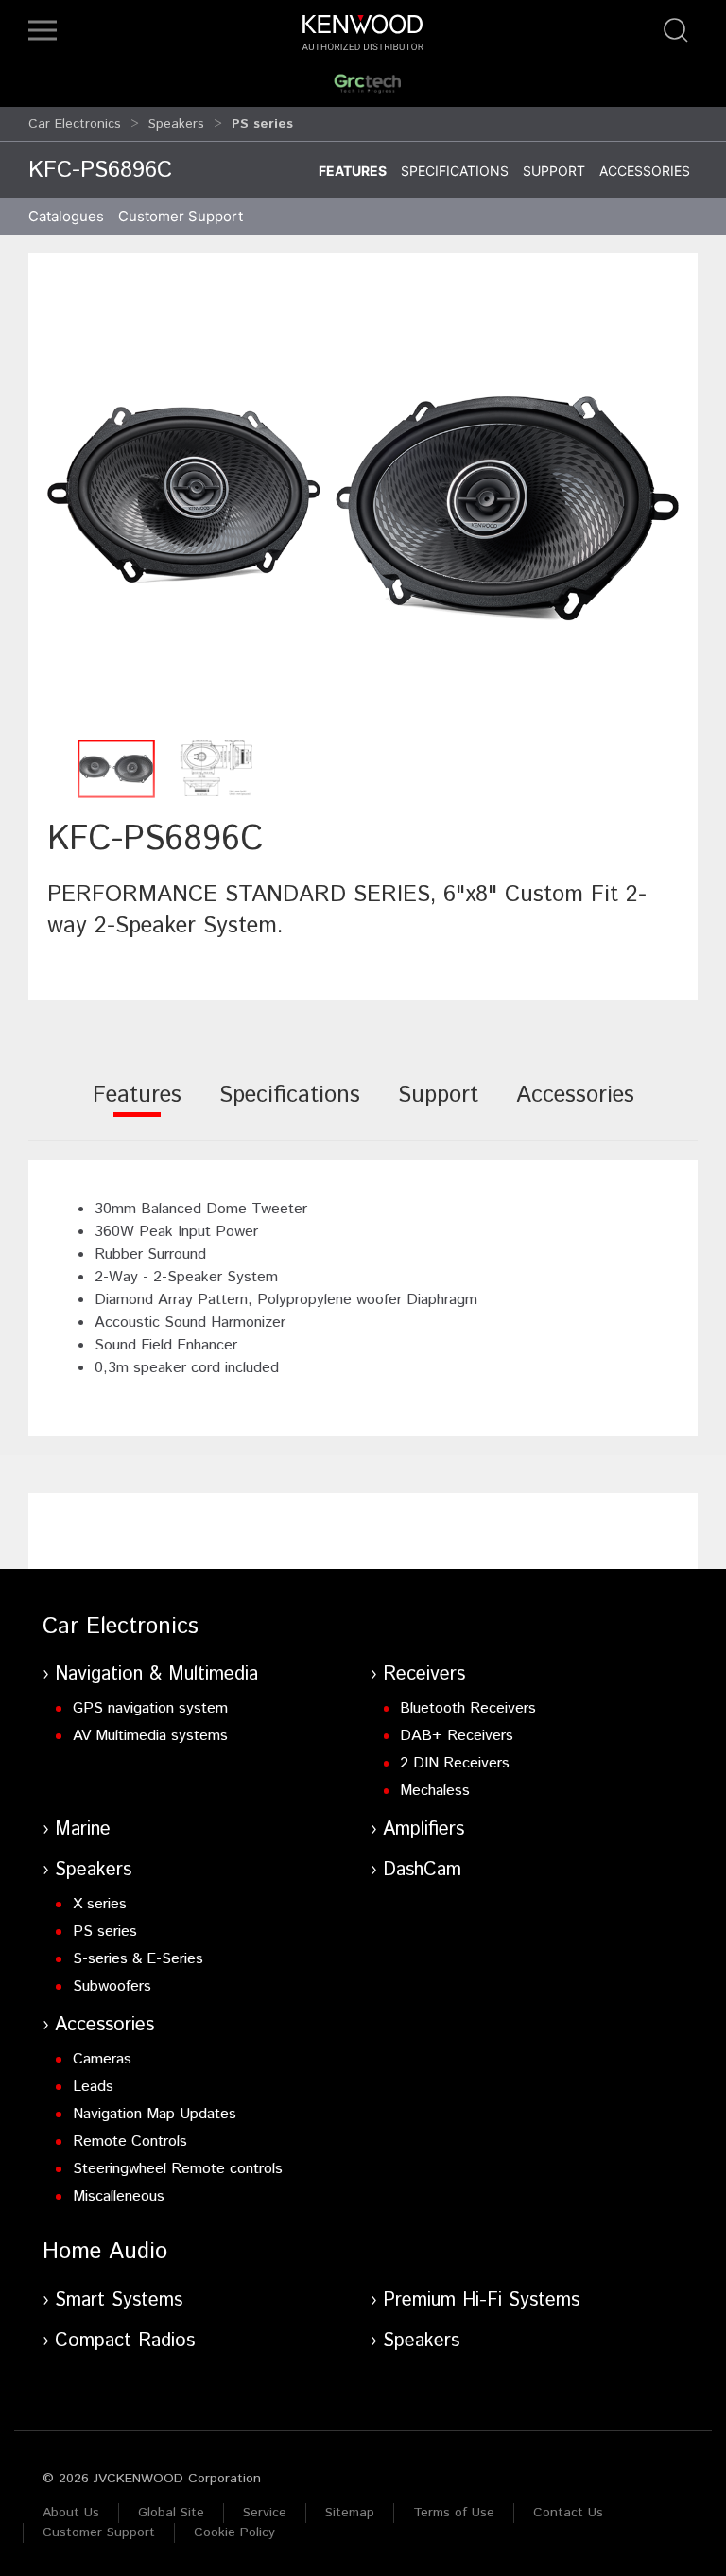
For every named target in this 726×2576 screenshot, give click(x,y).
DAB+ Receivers (457, 1736)
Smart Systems (119, 2300)
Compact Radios (125, 2341)
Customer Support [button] (181, 216)
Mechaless (435, 1791)
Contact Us (568, 2513)
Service (265, 2513)
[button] (43, 30)
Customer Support (99, 2532)
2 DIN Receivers (455, 1763)
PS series (105, 1932)
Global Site (171, 2513)
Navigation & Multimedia (156, 1674)
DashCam (422, 1870)
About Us (71, 2513)
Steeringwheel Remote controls (178, 2169)
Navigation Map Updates (155, 2114)
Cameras (102, 2059)
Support (554, 171)
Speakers (176, 124)
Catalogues (66, 216)
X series (100, 1904)
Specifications (455, 171)
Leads (93, 2087)
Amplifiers (423, 1829)
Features (353, 171)
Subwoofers (112, 1986)
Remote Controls (130, 2141)
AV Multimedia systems (150, 1736)
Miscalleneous (119, 2196)
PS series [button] (262, 124)
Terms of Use (454, 2513)
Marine (83, 1829)
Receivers (424, 1674)
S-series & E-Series (138, 1959)
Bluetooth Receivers (468, 1708)
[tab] (137, 1108)
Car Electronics (75, 124)
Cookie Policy (234, 2532)
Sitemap (350, 2513)
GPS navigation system (150, 1708)
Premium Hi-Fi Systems (481, 2300)
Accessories (645, 171)
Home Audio (105, 2252)
